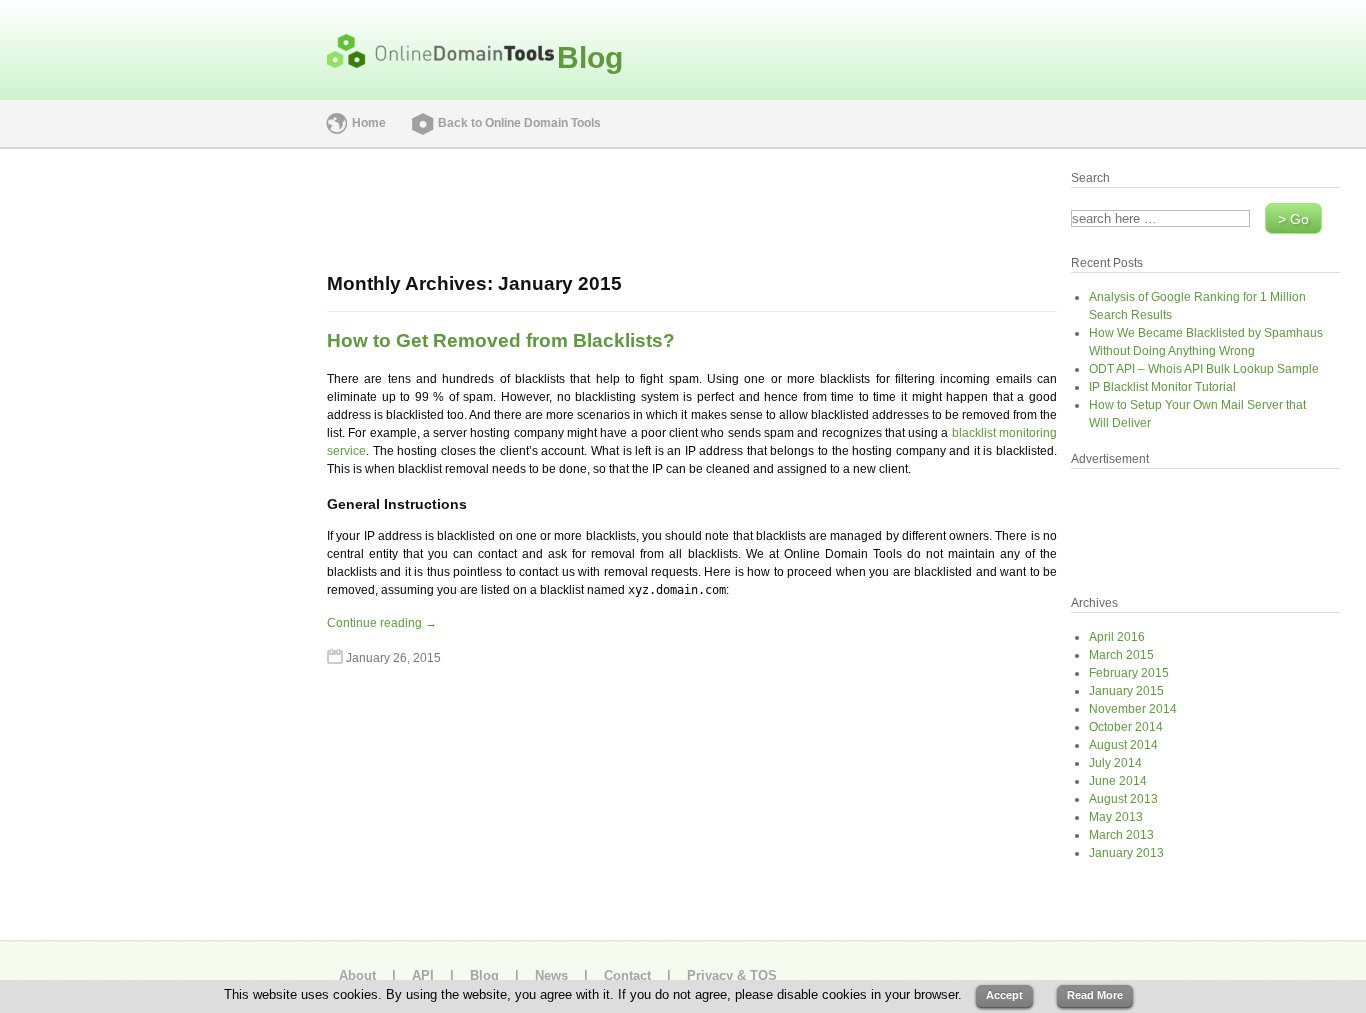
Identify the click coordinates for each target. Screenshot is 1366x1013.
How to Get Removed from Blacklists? (501, 340)
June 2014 (1118, 781)
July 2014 (1115, 763)
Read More (1095, 995)
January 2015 (1126, 691)
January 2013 (1126, 853)
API (423, 975)
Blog (590, 57)
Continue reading (382, 623)
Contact (627, 975)
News (551, 975)
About (357, 975)
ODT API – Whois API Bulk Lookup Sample (1204, 369)
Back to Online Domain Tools (519, 123)
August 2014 (1123, 745)
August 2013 (1123, 799)
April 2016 (1117, 637)
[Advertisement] (157, 464)
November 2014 (1133, 709)
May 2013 (1116, 817)
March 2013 (1121, 835)
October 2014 (1126, 727)
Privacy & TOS (732, 975)
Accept (1004, 995)
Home (369, 123)
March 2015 (1121, 655)
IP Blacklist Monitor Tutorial (1162, 387)
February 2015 (1129, 673)
